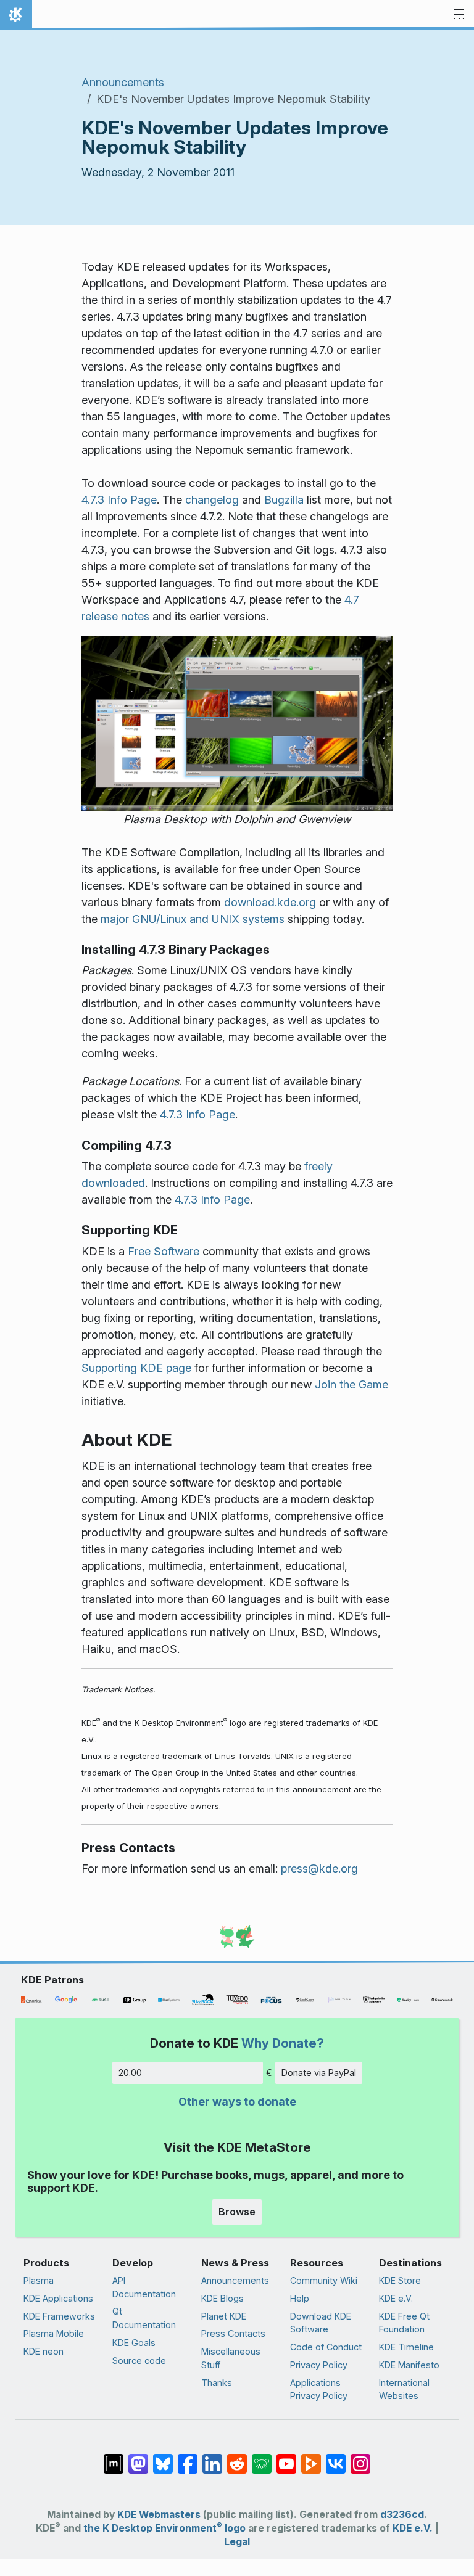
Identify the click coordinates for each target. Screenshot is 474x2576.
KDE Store (400, 2280)
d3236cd (402, 2515)
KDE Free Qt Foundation (404, 2323)
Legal (237, 2542)
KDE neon (44, 2351)
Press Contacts (233, 2333)
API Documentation (144, 2287)
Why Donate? (283, 2043)
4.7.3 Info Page (119, 500)
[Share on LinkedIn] (212, 2458)
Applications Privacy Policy (319, 2389)
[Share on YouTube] (286, 2458)
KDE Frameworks (59, 2316)
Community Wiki (324, 2280)
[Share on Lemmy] (262, 2458)
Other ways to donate (237, 2102)
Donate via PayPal (319, 2073)
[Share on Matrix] (114, 2458)
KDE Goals (134, 2343)
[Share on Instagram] (360, 2458)
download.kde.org (270, 902)
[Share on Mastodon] (138, 2458)
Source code (139, 2361)
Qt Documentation (144, 2318)
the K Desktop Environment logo (164, 2528)
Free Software (164, 1251)
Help (300, 2298)
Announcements (123, 82)
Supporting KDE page (136, 1368)
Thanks (217, 2383)
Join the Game (351, 1384)
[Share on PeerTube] (311, 2458)
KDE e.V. (396, 2298)
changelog (212, 500)
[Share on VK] (336, 2458)
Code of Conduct (326, 2347)
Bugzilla (284, 500)
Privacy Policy (319, 2365)
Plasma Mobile (54, 2333)
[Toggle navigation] (459, 15)
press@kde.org (319, 1868)
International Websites (404, 2389)
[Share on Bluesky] (163, 2458)
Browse (237, 2212)
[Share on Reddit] (237, 2458)
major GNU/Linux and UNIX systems (193, 919)
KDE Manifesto (409, 2365)
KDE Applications (58, 2298)
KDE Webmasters (159, 2515)
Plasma (39, 2280)
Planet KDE (224, 2316)
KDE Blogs (222, 2298)
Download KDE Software (321, 2323)
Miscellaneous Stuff (231, 2358)
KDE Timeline (406, 2347)
